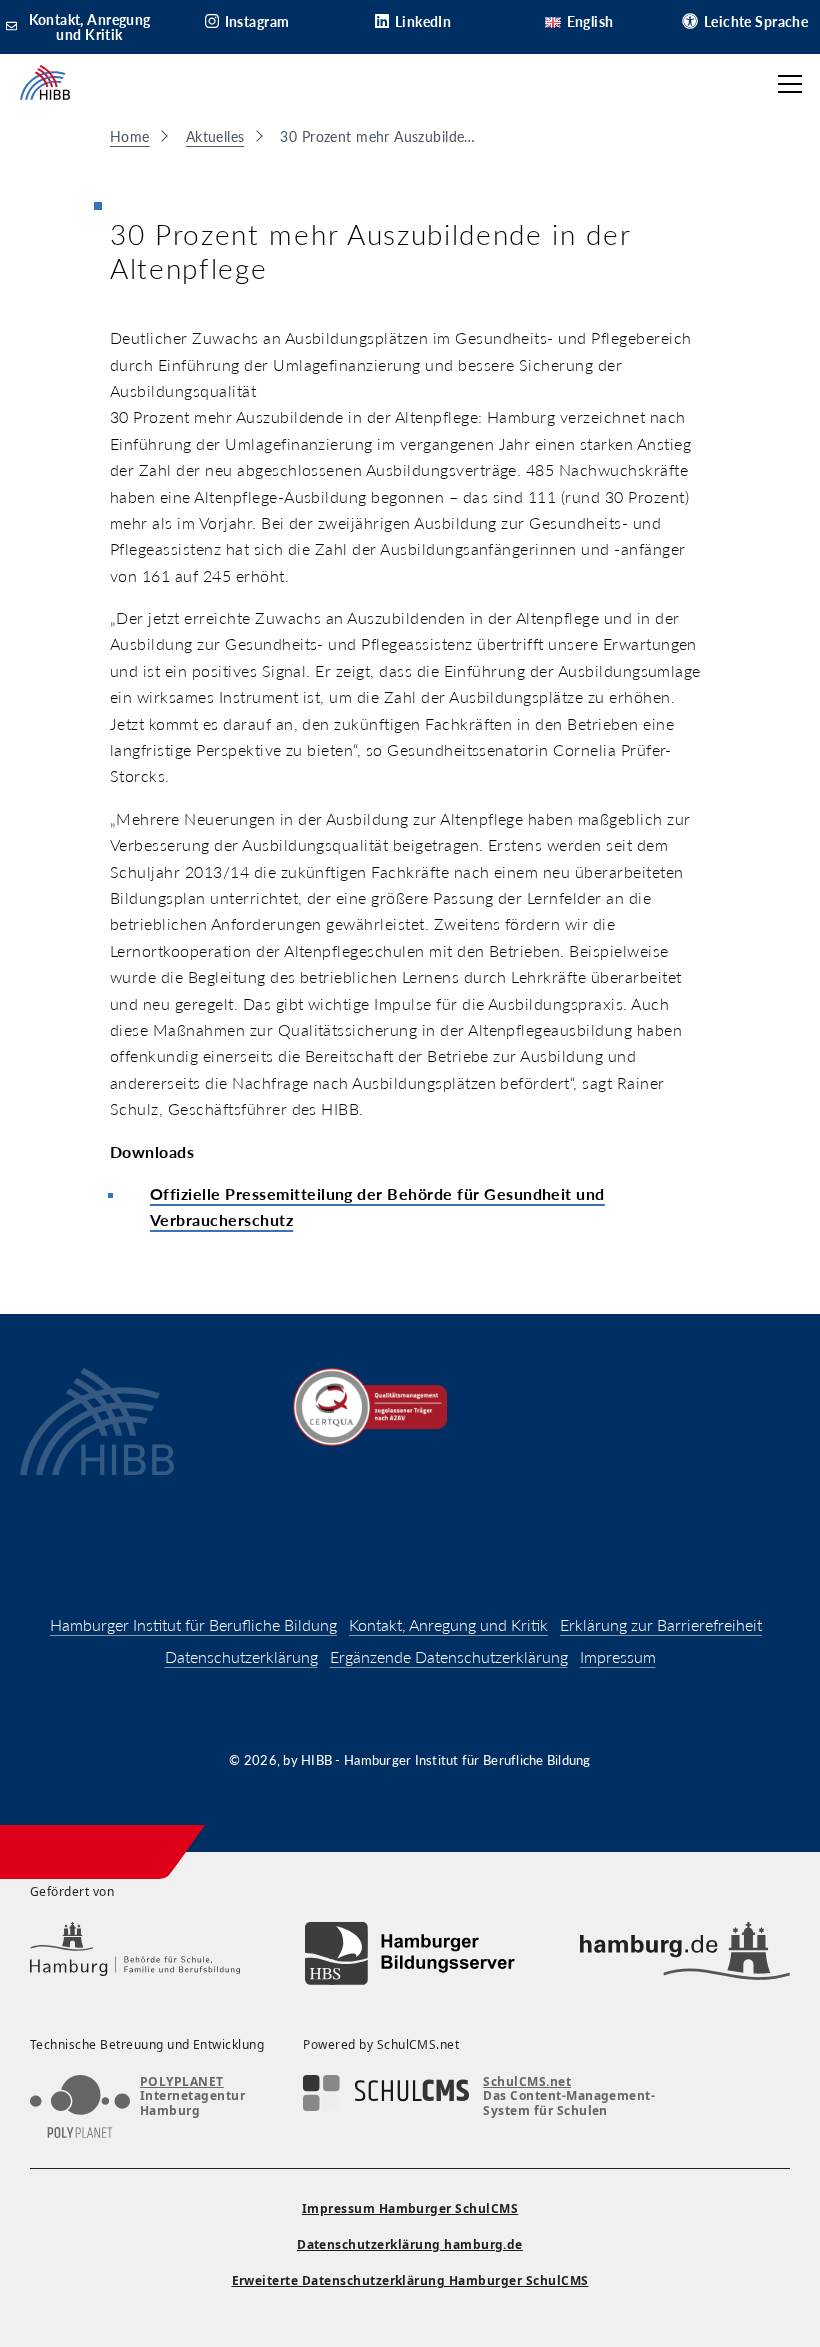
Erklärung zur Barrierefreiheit (661, 1624)
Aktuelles (215, 136)
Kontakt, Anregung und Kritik (448, 1624)
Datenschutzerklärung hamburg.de (410, 2244)
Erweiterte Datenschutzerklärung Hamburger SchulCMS (410, 2280)
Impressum (618, 1656)
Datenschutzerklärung (241, 1656)
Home (130, 136)
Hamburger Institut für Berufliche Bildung (193, 1624)
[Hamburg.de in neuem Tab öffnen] (685, 1953)
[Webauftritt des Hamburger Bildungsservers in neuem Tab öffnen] (410, 1953)
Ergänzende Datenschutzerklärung (449, 1656)
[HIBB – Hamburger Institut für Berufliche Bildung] (45, 84)
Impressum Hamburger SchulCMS (410, 2208)
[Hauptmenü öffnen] (790, 84)
